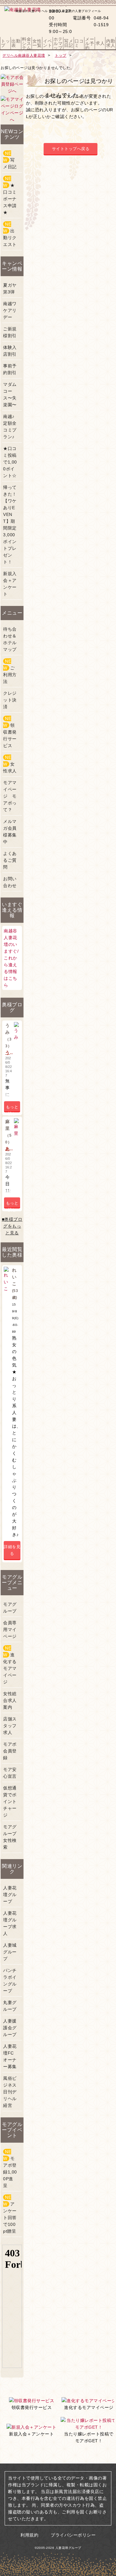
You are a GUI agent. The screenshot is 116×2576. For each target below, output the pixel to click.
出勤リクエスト (10, 234)
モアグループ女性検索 (10, 1837)
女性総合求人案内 (10, 1700)
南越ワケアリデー (10, 310)
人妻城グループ (10, 1952)
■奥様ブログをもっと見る (12, 1226)
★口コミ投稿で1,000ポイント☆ (10, 462)
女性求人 (10, 764)
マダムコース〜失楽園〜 (10, 395)
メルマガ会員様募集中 (10, 832)
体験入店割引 (10, 351)
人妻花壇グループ (10, 1895)
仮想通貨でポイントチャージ (10, 1801)
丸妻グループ (10, 2006)
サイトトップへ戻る (71, 149)
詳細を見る (12, 1550)
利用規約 (29, 2535)
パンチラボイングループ (10, 1981)
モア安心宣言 (10, 1773)
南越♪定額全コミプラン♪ (10, 427)
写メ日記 (10, 160)
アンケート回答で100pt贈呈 (10, 2214)
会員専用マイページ (10, 1629)
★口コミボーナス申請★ (10, 195)
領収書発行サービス (10, 732)
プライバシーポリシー (73, 2535)
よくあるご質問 (10, 860)
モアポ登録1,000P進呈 (10, 2169)
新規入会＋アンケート (10, 584)
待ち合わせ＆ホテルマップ (10, 639)
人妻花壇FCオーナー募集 (10, 2056)
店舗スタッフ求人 (10, 1726)
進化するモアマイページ (10, 1665)
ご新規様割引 (10, 332)
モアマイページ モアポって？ (10, 796)
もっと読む (12, 1108)
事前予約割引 (10, 369)
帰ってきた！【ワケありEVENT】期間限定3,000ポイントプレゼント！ (10, 525)
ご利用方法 (10, 671)
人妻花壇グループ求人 (10, 1923)
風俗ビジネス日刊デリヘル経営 (10, 2092)
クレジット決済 (10, 700)
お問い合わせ (10, 882)
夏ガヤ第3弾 (10, 288)
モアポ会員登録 (10, 1751)
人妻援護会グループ (10, 2028)
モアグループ (10, 1608)
